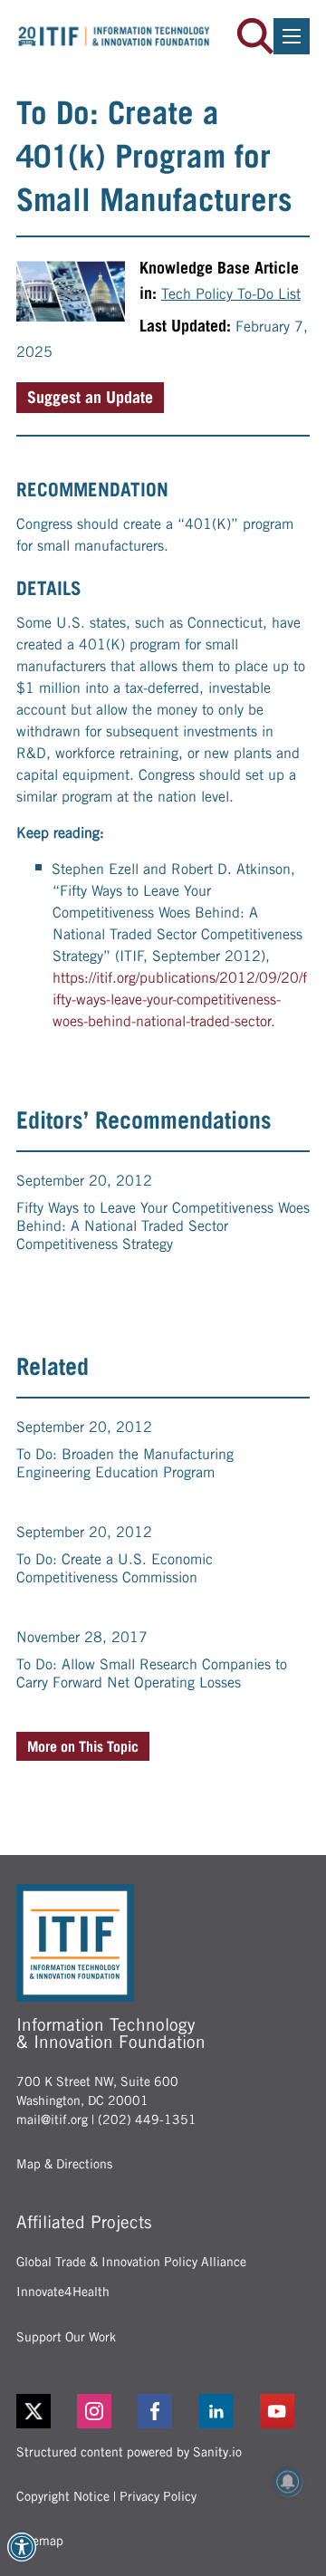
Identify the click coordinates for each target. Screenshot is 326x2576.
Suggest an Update (90, 397)
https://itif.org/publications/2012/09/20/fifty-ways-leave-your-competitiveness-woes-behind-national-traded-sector (180, 1000)
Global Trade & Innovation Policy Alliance (131, 2262)
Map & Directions (64, 2164)
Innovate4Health (63, 2292)
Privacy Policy (158, 2496)
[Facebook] (163, 2411)
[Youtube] (285, 2411)
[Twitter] (34, 2411)
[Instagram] (102, 2411)
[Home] (114, 36)
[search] (255, 36)
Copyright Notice (63, 2496)
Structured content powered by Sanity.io (129, 2452)
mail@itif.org (52, 2119)
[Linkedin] (224, 2411)
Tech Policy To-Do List (231, 294)
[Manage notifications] (288, 2482)
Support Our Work (66, 2337)
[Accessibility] (22, 2547)
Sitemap (40, 2541)
